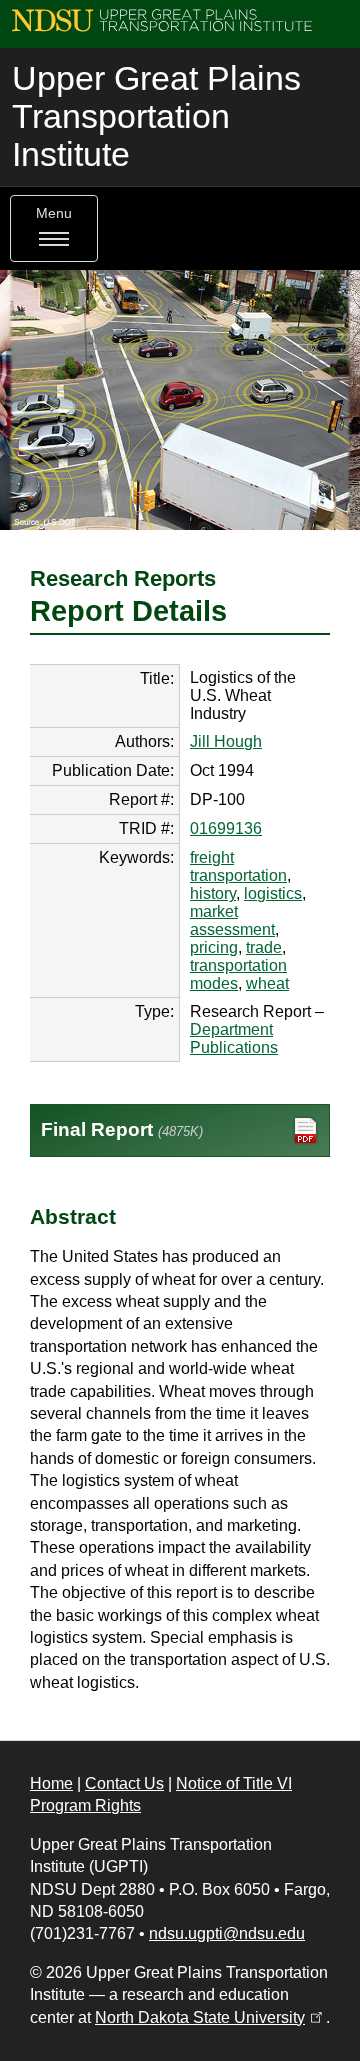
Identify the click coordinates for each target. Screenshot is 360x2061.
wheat (267, 983)
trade (264, 947)
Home (51, 1783)
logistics (273, 893)
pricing (214, 947)
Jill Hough (226, 741)
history (213, 893)
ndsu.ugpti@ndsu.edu (227, 1933)
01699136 (226, 828)
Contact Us (124, 1783)
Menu (54, 213)
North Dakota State (210, 2017)
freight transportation (238, 866)
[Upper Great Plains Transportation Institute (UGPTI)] (162, 19)
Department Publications (234, 1038)
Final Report (122, 1129)
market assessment (232, 920)
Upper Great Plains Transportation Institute (156, 116)
